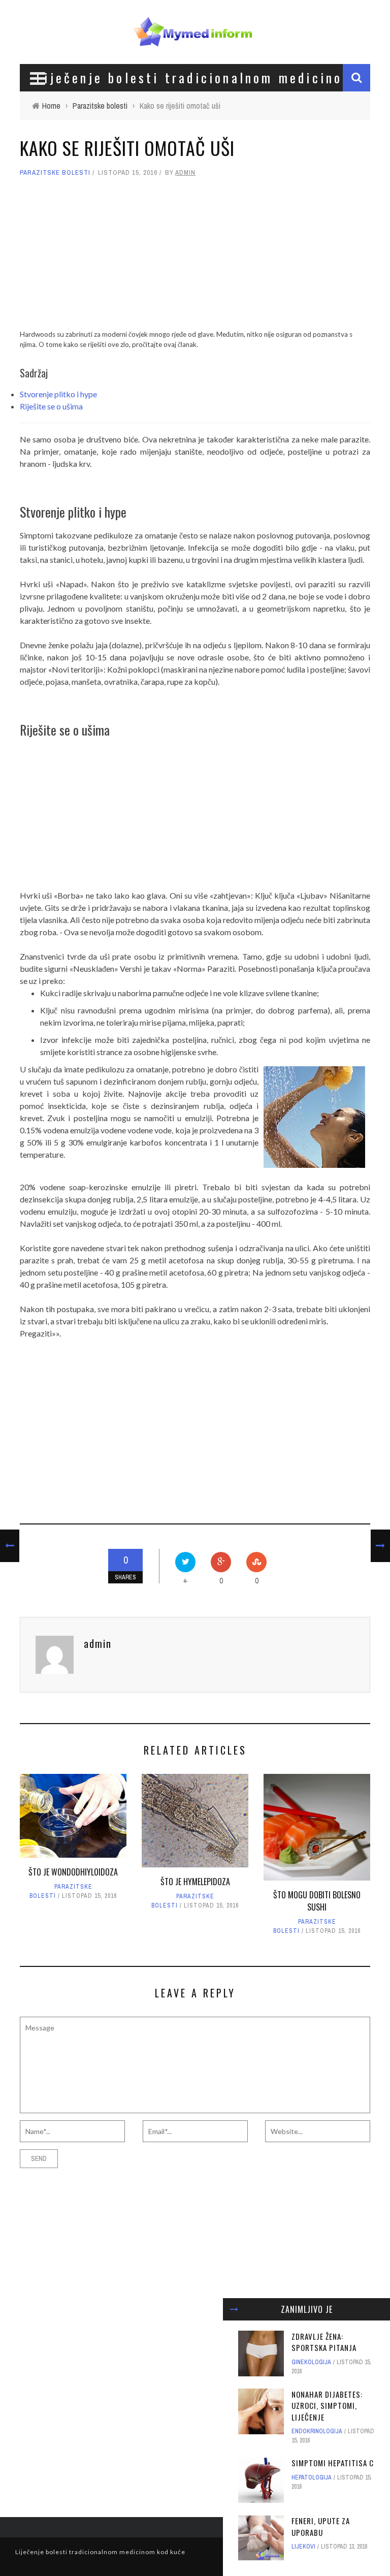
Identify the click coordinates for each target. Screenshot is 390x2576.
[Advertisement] (195, 258)
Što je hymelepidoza (195, 1882)
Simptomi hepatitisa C (333, 2463)
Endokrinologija (317, 2431)
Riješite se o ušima (51, 406)
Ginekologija (311, 2362)
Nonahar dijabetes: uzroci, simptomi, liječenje (327, 2406)
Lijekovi (303, 2547)
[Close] (234, 2309)
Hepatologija (312, 2477)
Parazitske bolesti (55, 172)
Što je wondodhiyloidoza (73, 1872)
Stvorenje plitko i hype (58, 394)
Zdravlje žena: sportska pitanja (324, 2342)
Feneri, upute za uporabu (321, 2526)
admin (185, 172)
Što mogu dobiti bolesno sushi (317, 1901)
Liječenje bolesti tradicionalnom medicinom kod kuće (100, 2552)
